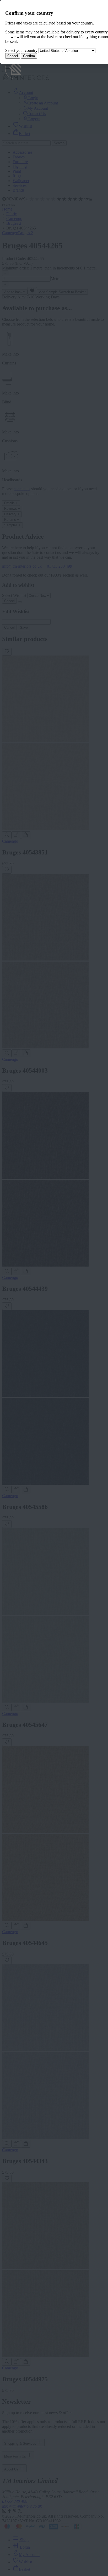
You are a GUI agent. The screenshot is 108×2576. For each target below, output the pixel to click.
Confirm (29, 56)
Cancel (13, 56)
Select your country (21, 50)
